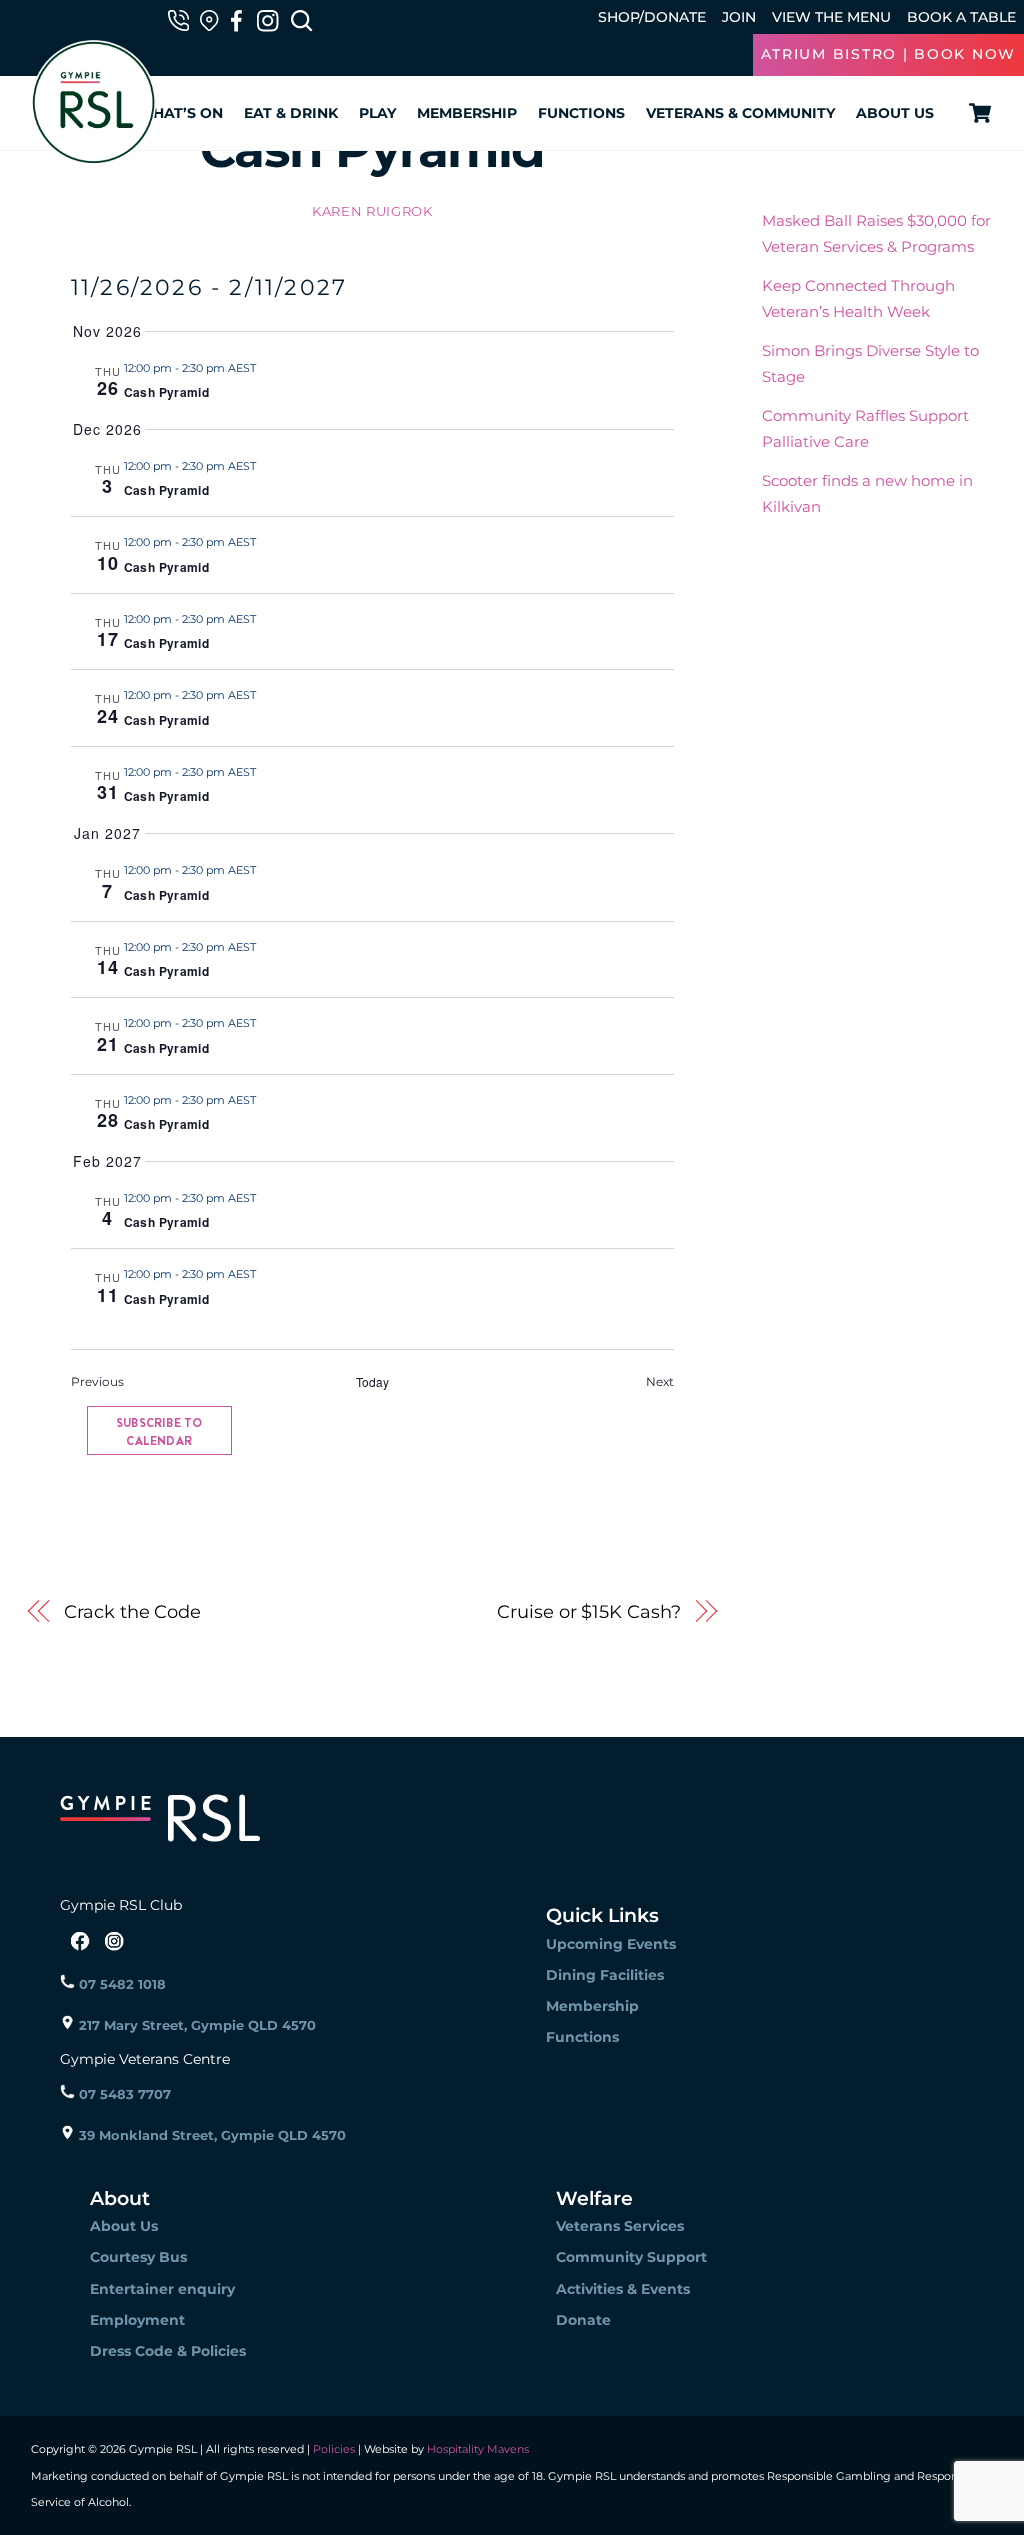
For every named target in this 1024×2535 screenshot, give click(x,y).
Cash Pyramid (166, 392)
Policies (334, 2449)
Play (377, 113)
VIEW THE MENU (831, 17)
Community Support (631, 2257)
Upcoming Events (611, 1944)
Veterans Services (620, 2226)
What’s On (180, 113)
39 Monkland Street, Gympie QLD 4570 (210, 2135)
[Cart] (976, 113)
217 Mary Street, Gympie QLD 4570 (195, 2025)
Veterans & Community (740, 113)
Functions (581, 113)
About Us (895, 113)
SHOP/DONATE (652, 17)
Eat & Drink (291, 113)
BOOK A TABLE (961, 17)
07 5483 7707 (123, 2094)
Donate (583, 2320)
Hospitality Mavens (476, 2449)
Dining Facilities (605, 1975)
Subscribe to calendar (159, 1432)
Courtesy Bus (138, 2257)
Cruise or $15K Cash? (588, 1611)
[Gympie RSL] (93, 155)
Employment (137, 2320)
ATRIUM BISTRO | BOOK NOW (888, 54)
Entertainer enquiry (162, 2289)
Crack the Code (132, 1611)
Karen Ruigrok (372, 211)
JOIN (739, 17)
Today (372, 1382)
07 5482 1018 (120, 1984)
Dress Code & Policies (168, 2351)
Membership (467, 113)
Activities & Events (623, 2289)
